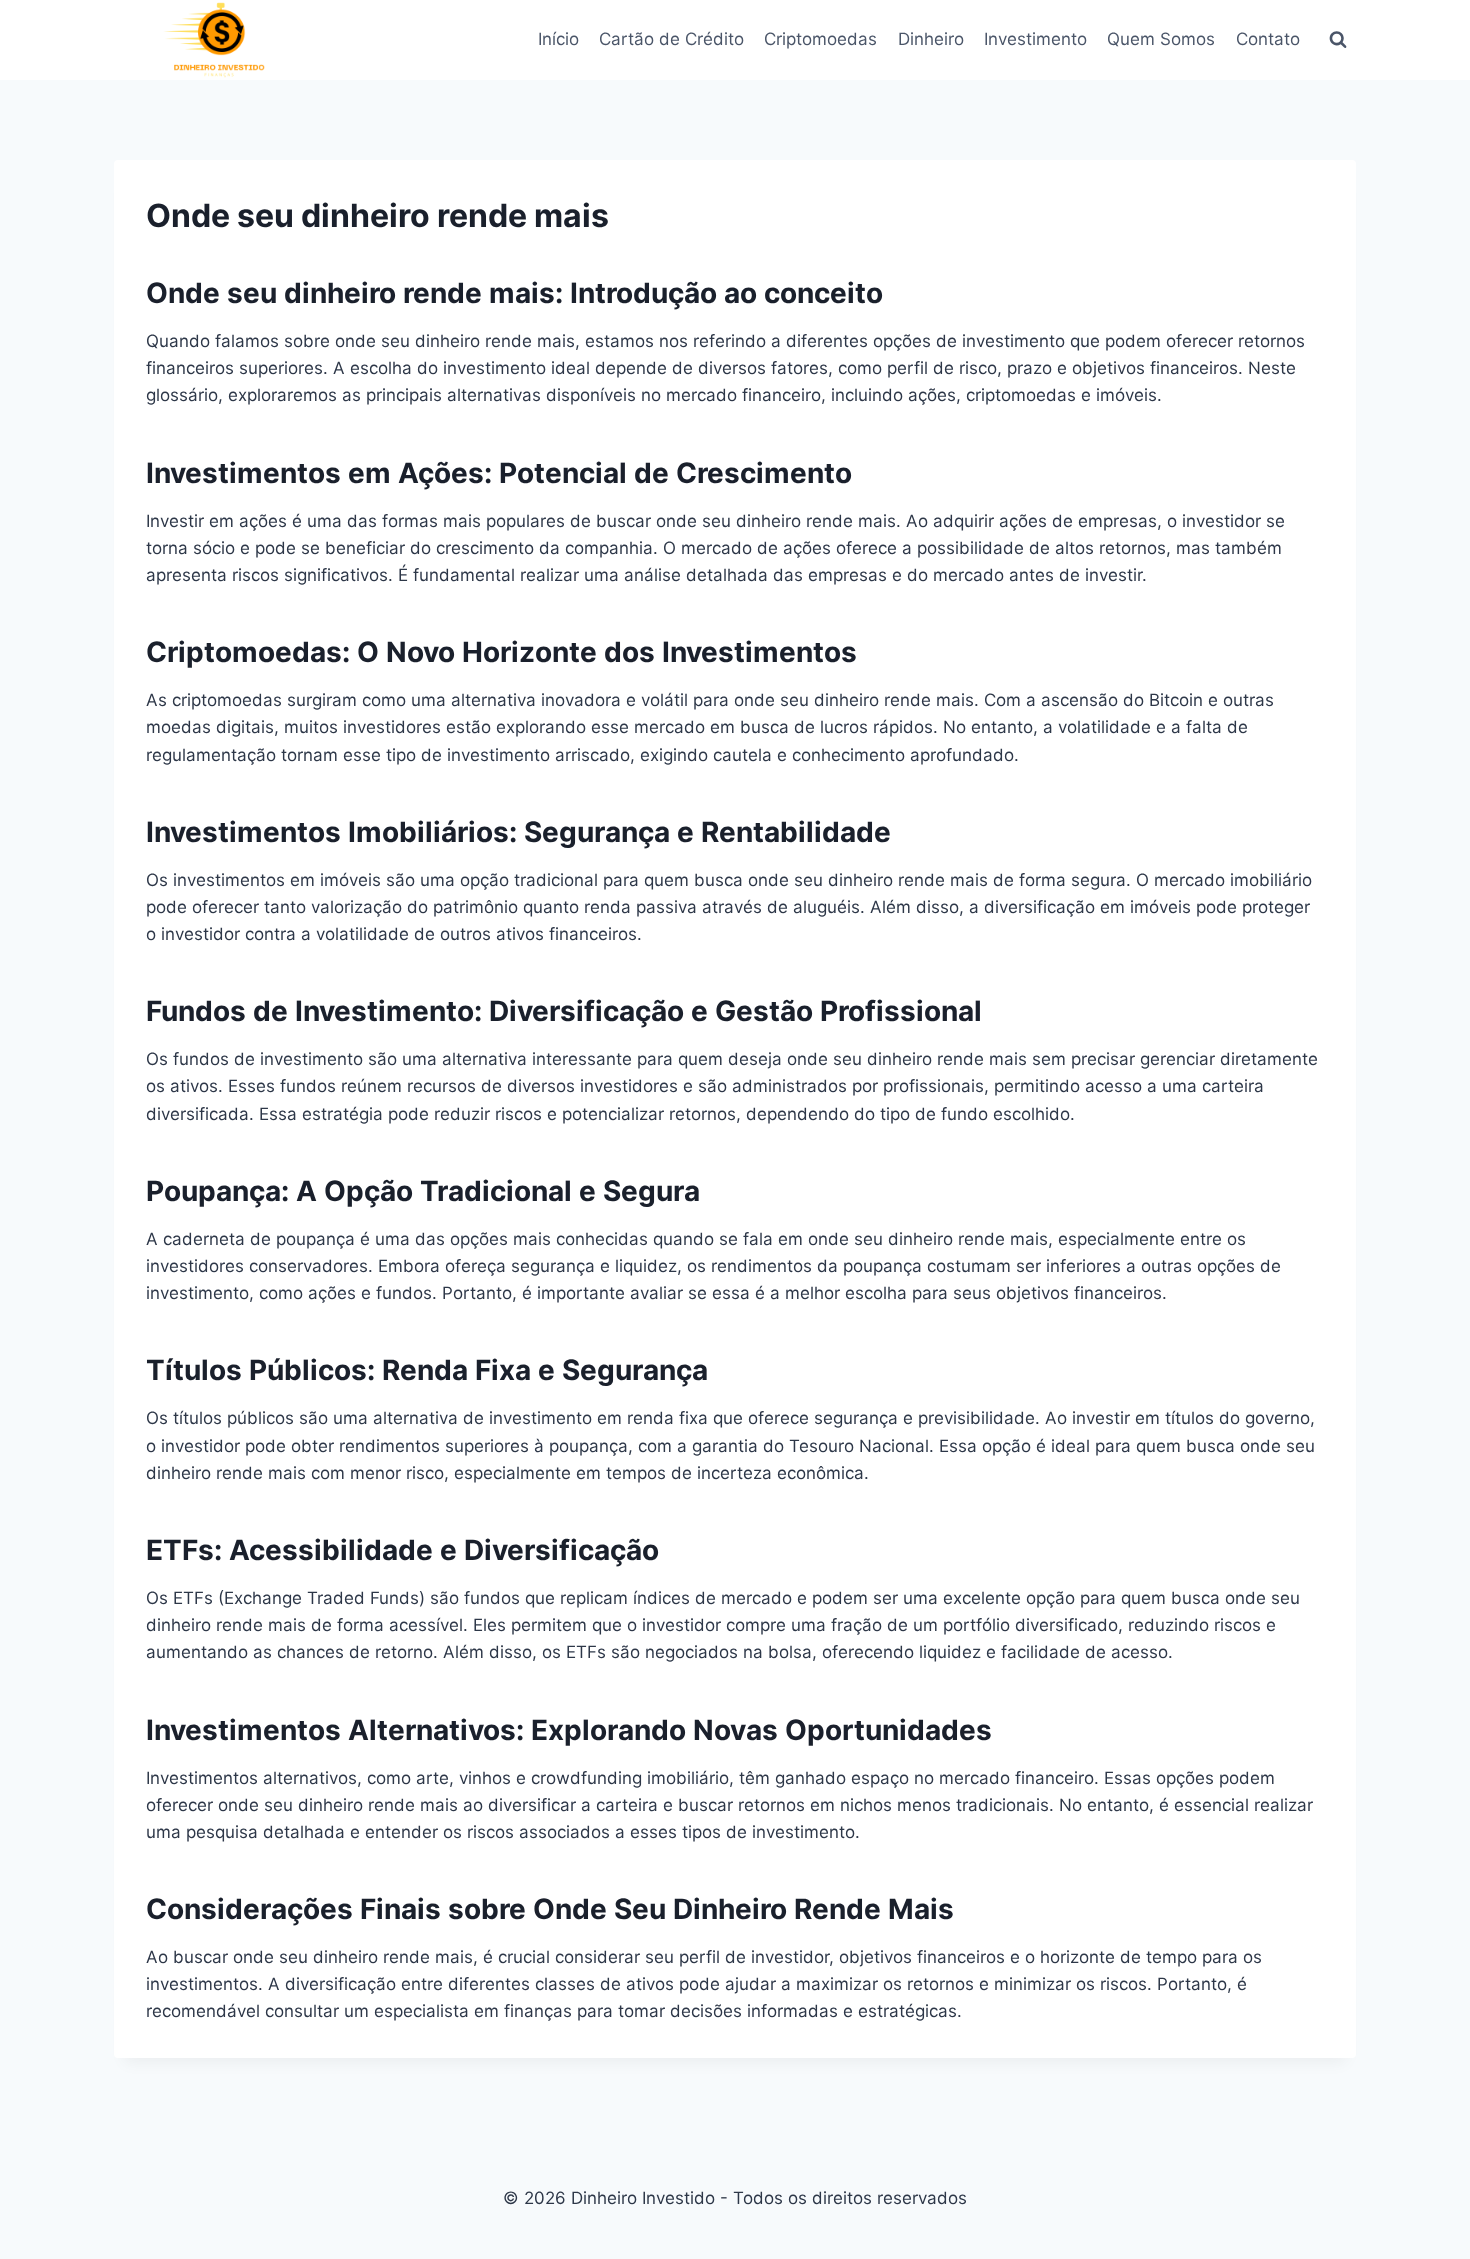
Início (558, 39)
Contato (1268, 39)
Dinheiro (931, 39)
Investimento (1035, 39)
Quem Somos (1161, 39)
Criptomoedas (820, 39)
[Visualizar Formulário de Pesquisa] (1338, 40)
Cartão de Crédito (671, 39)
